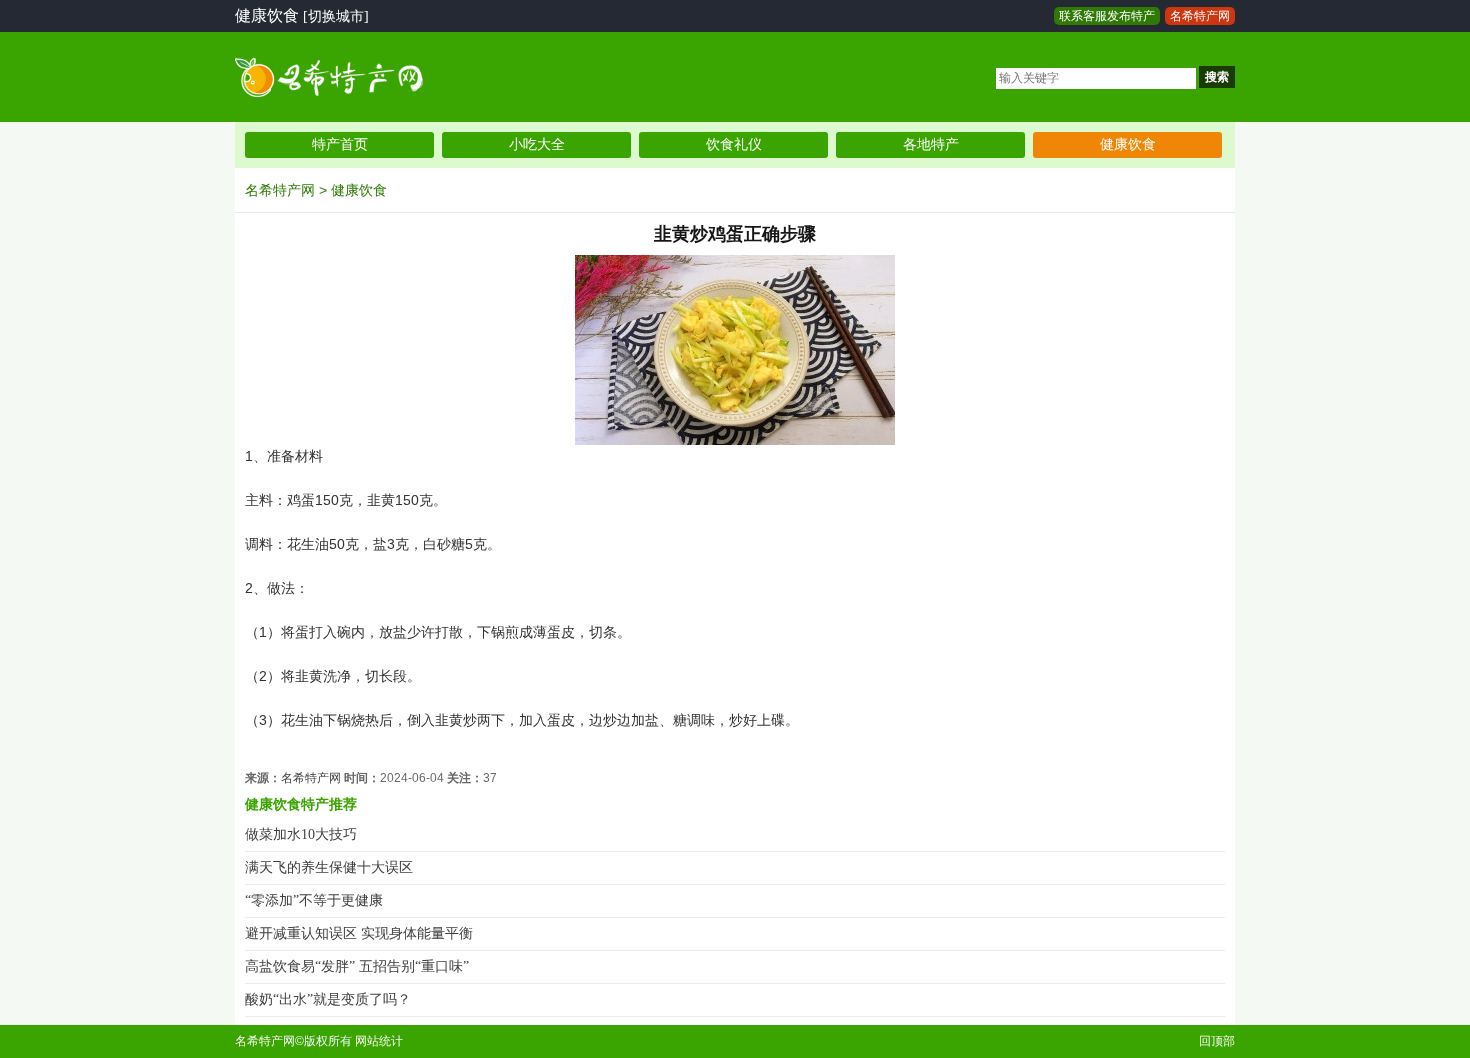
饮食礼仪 (734, 144)
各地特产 (931, 144)
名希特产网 (1200, 16)
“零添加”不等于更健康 (314, 900)
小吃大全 (537, 144)
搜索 (1217, 77)
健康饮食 (1128, 144)
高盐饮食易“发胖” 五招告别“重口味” (357, 966)
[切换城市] (336, 16)
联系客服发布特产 (1107, 16)
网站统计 (379, 1041)
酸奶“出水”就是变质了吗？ (328, 999)
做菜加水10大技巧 (301, 834)
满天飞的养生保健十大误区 (329, 867)
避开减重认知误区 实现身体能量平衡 (359, 933)
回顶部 (1217, 1041)
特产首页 (340, 144)
